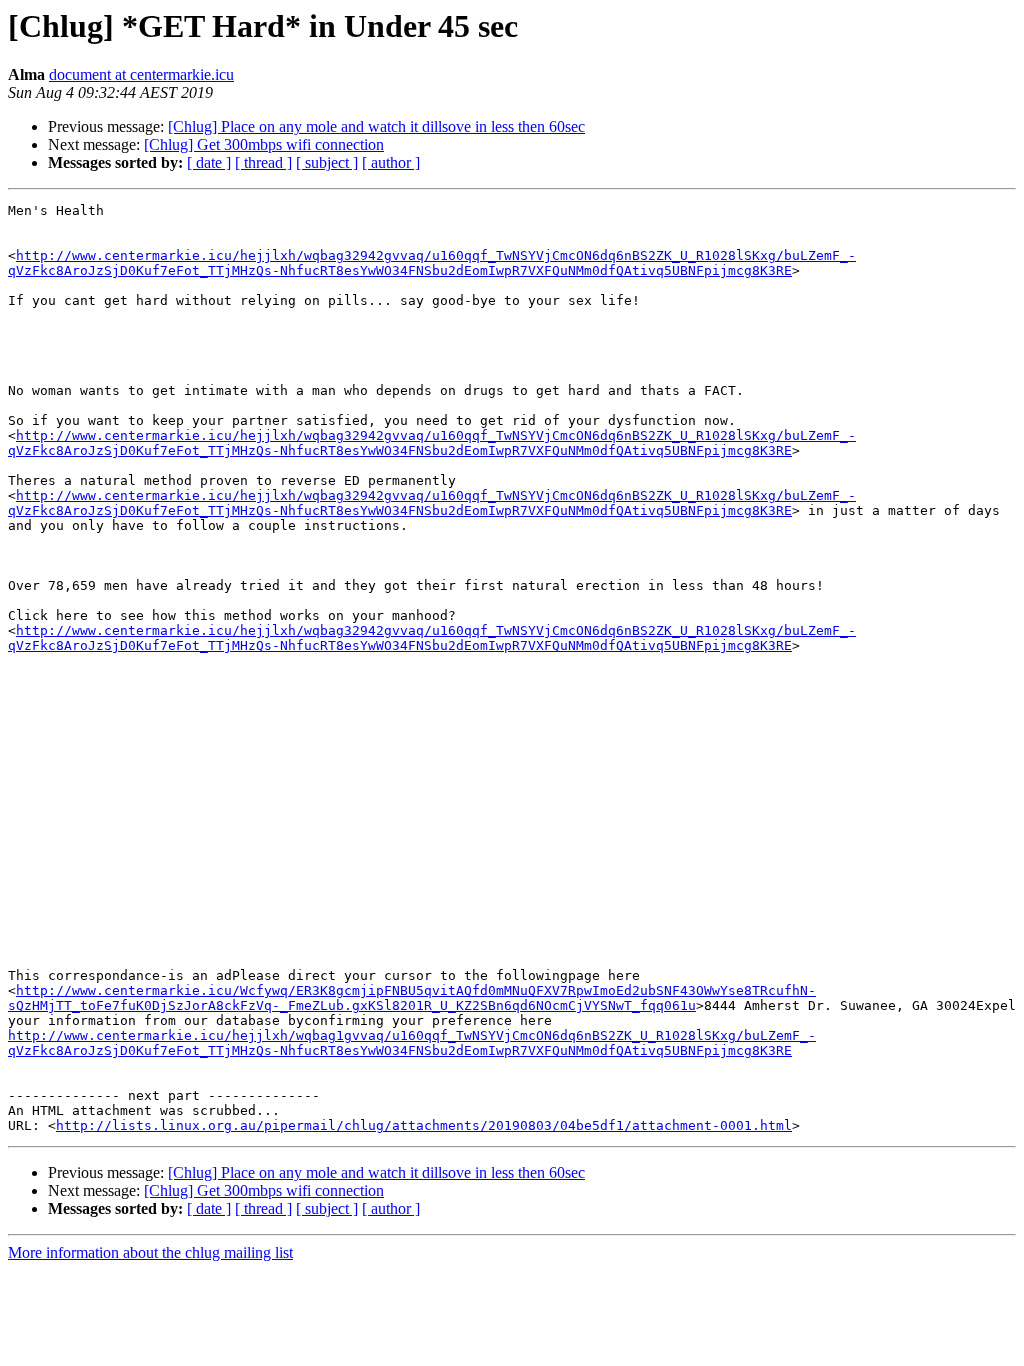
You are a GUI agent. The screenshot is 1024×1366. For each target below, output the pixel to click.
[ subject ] (327, 162)
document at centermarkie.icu (141, 74)
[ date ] (209, 162)
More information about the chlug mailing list (150, 1252)
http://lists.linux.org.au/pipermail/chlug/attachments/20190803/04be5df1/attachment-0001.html (424, 1125)
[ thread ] (263, 162)
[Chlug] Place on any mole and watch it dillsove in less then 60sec (376, 126)
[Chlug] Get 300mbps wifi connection (264, 144)
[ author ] (391, 162)
